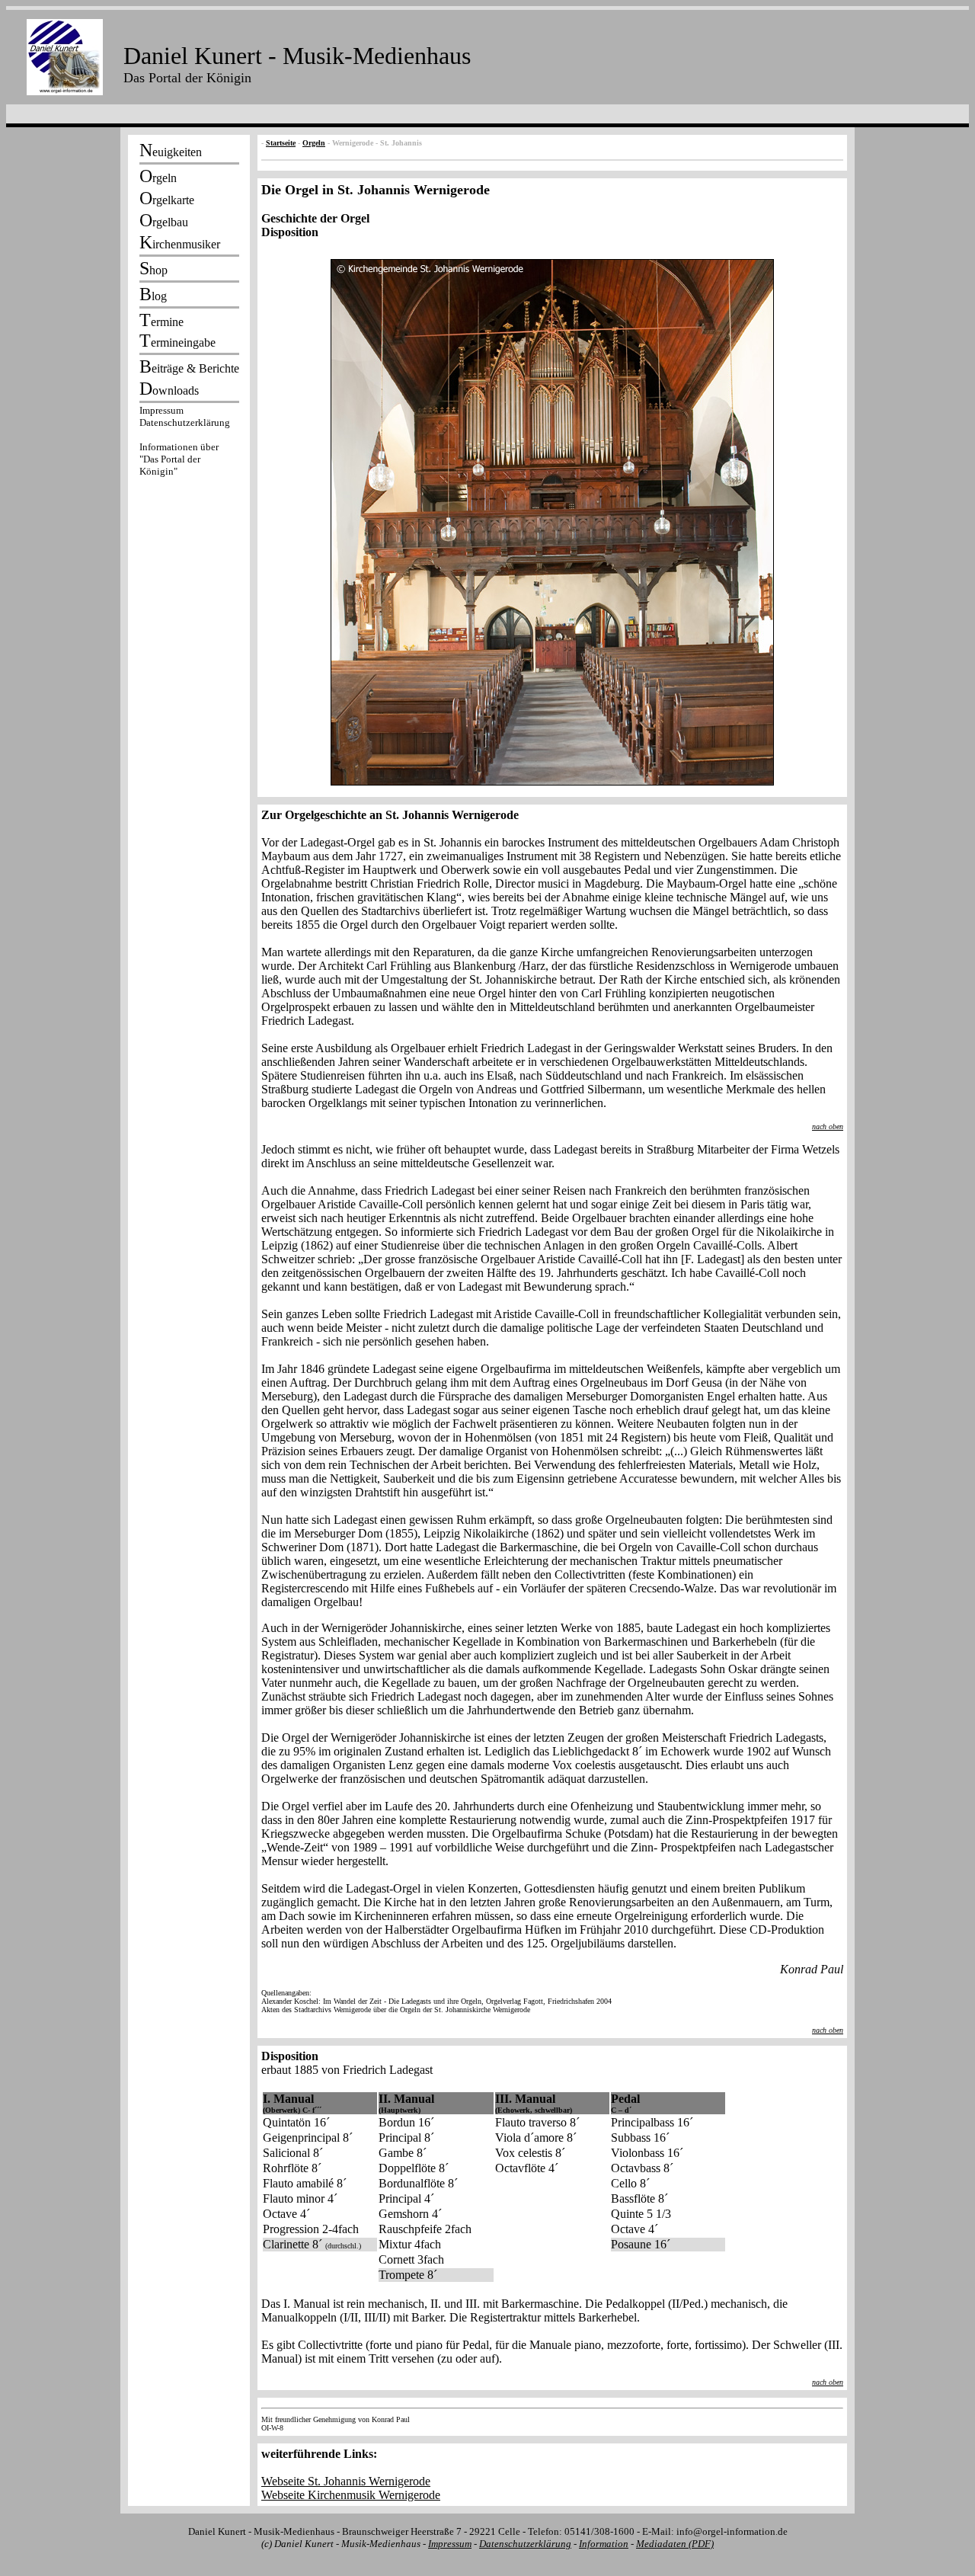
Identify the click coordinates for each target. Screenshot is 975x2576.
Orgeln (314, 143)
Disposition (290, 232)
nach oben (828, 1126)
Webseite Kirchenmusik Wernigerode (351, 2495)
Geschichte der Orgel (315, 218)
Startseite (281, 143)
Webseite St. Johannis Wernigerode (346, 2481)
